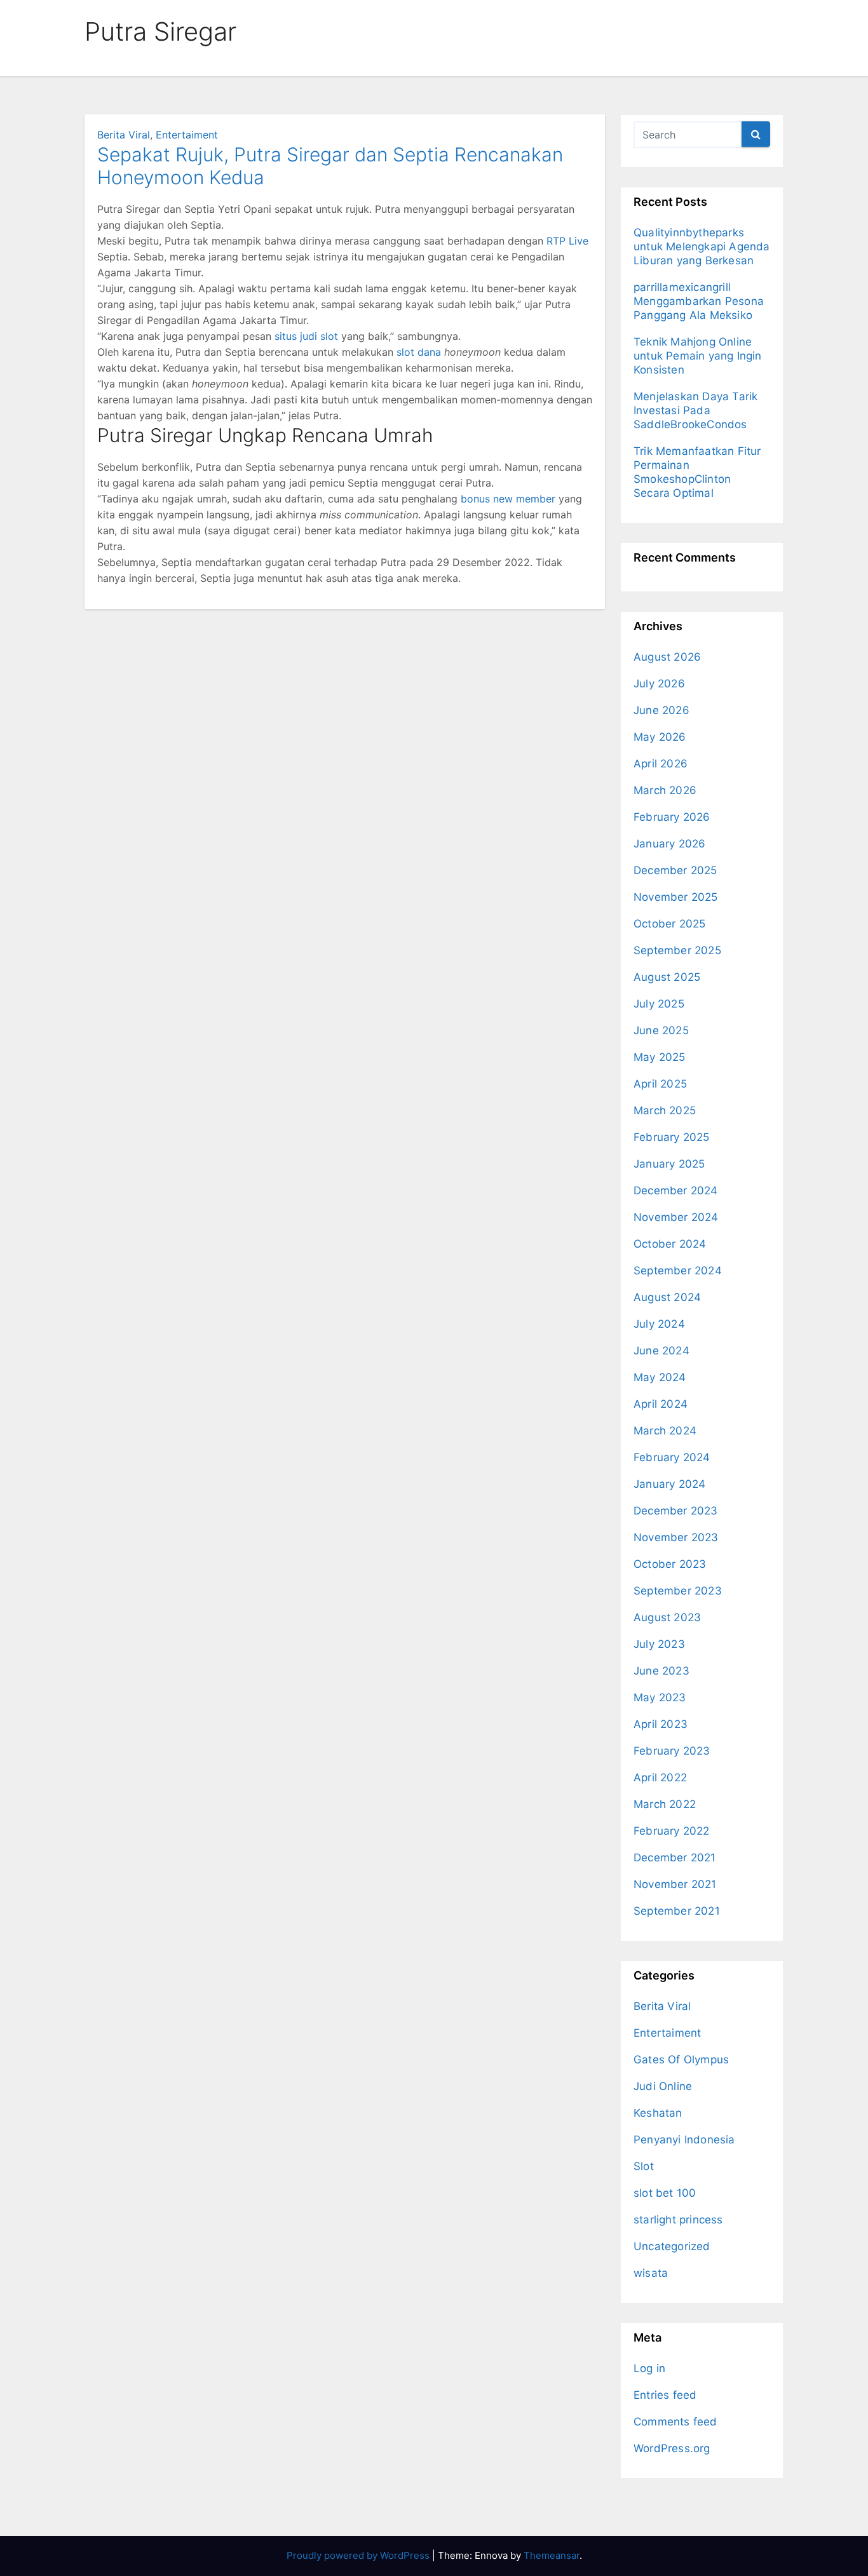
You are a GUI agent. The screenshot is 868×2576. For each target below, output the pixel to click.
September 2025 (677, 950)
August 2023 (667, 1617)
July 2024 (659, 1324)
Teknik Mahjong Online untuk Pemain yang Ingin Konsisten (698, 356)
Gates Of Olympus (681, 2060)
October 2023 (670, 1564)
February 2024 (672, 1457)
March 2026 (665, 790)
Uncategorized (672, 2246)
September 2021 (677, 1911)
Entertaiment (187, 135)
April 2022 (660, 1777)
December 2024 (676, 1190)
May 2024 (660, 1377)
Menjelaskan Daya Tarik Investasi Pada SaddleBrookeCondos (695, 410)
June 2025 (661, 1030)
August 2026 (667, 657)
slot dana (419, 352)
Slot (644, 2166)
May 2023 (660, 1697)
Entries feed (665, 2395)
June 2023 (661, 1671)
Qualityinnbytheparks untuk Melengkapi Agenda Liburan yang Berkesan (702, 246)
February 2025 (672, 1137)
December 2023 (676, 1511)
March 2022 (665, 1804)
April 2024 (661, 1404)
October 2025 (669, 924)
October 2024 (670, 1244)
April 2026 (661, 764)
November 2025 (676, 897)
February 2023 (672, 1751)
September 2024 (678, 1271)
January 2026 (669, 844)
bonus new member (508, 499)
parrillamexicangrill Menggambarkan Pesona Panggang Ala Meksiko (699, 301)
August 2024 (667, 1297)
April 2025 (660, 1084)
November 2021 (675, 1884)
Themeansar (552, 2555)
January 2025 (669, 1164)
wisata (651, 2273)
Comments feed (675, 2422)
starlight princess (678, 2220)
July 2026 (659, 684)
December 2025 (675, 870)
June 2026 (661, 710)
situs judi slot (306, 336)
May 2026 (660, 737)
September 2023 (678, 1591)
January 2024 (669, 1484)
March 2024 (665, 1431)
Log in (649, 2368)
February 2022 (672, 1831)
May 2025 (660, 1057)
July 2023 (659, 1644)
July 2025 (659, 1004)
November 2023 (676, 1537)
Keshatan (658, 2113)
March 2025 (665, 1110)
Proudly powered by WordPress (359, 2555)
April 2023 (661, 1724)
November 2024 (676, 1217)
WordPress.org (672, 2448)
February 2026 (672, 817)
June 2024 (661, 1351)
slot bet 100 (665, 2193)
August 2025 (667, 977)
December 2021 (675, 1858)
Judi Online (663, 2086)
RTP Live (567, 241)
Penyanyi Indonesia (684, 2140)
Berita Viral (124, 135)
